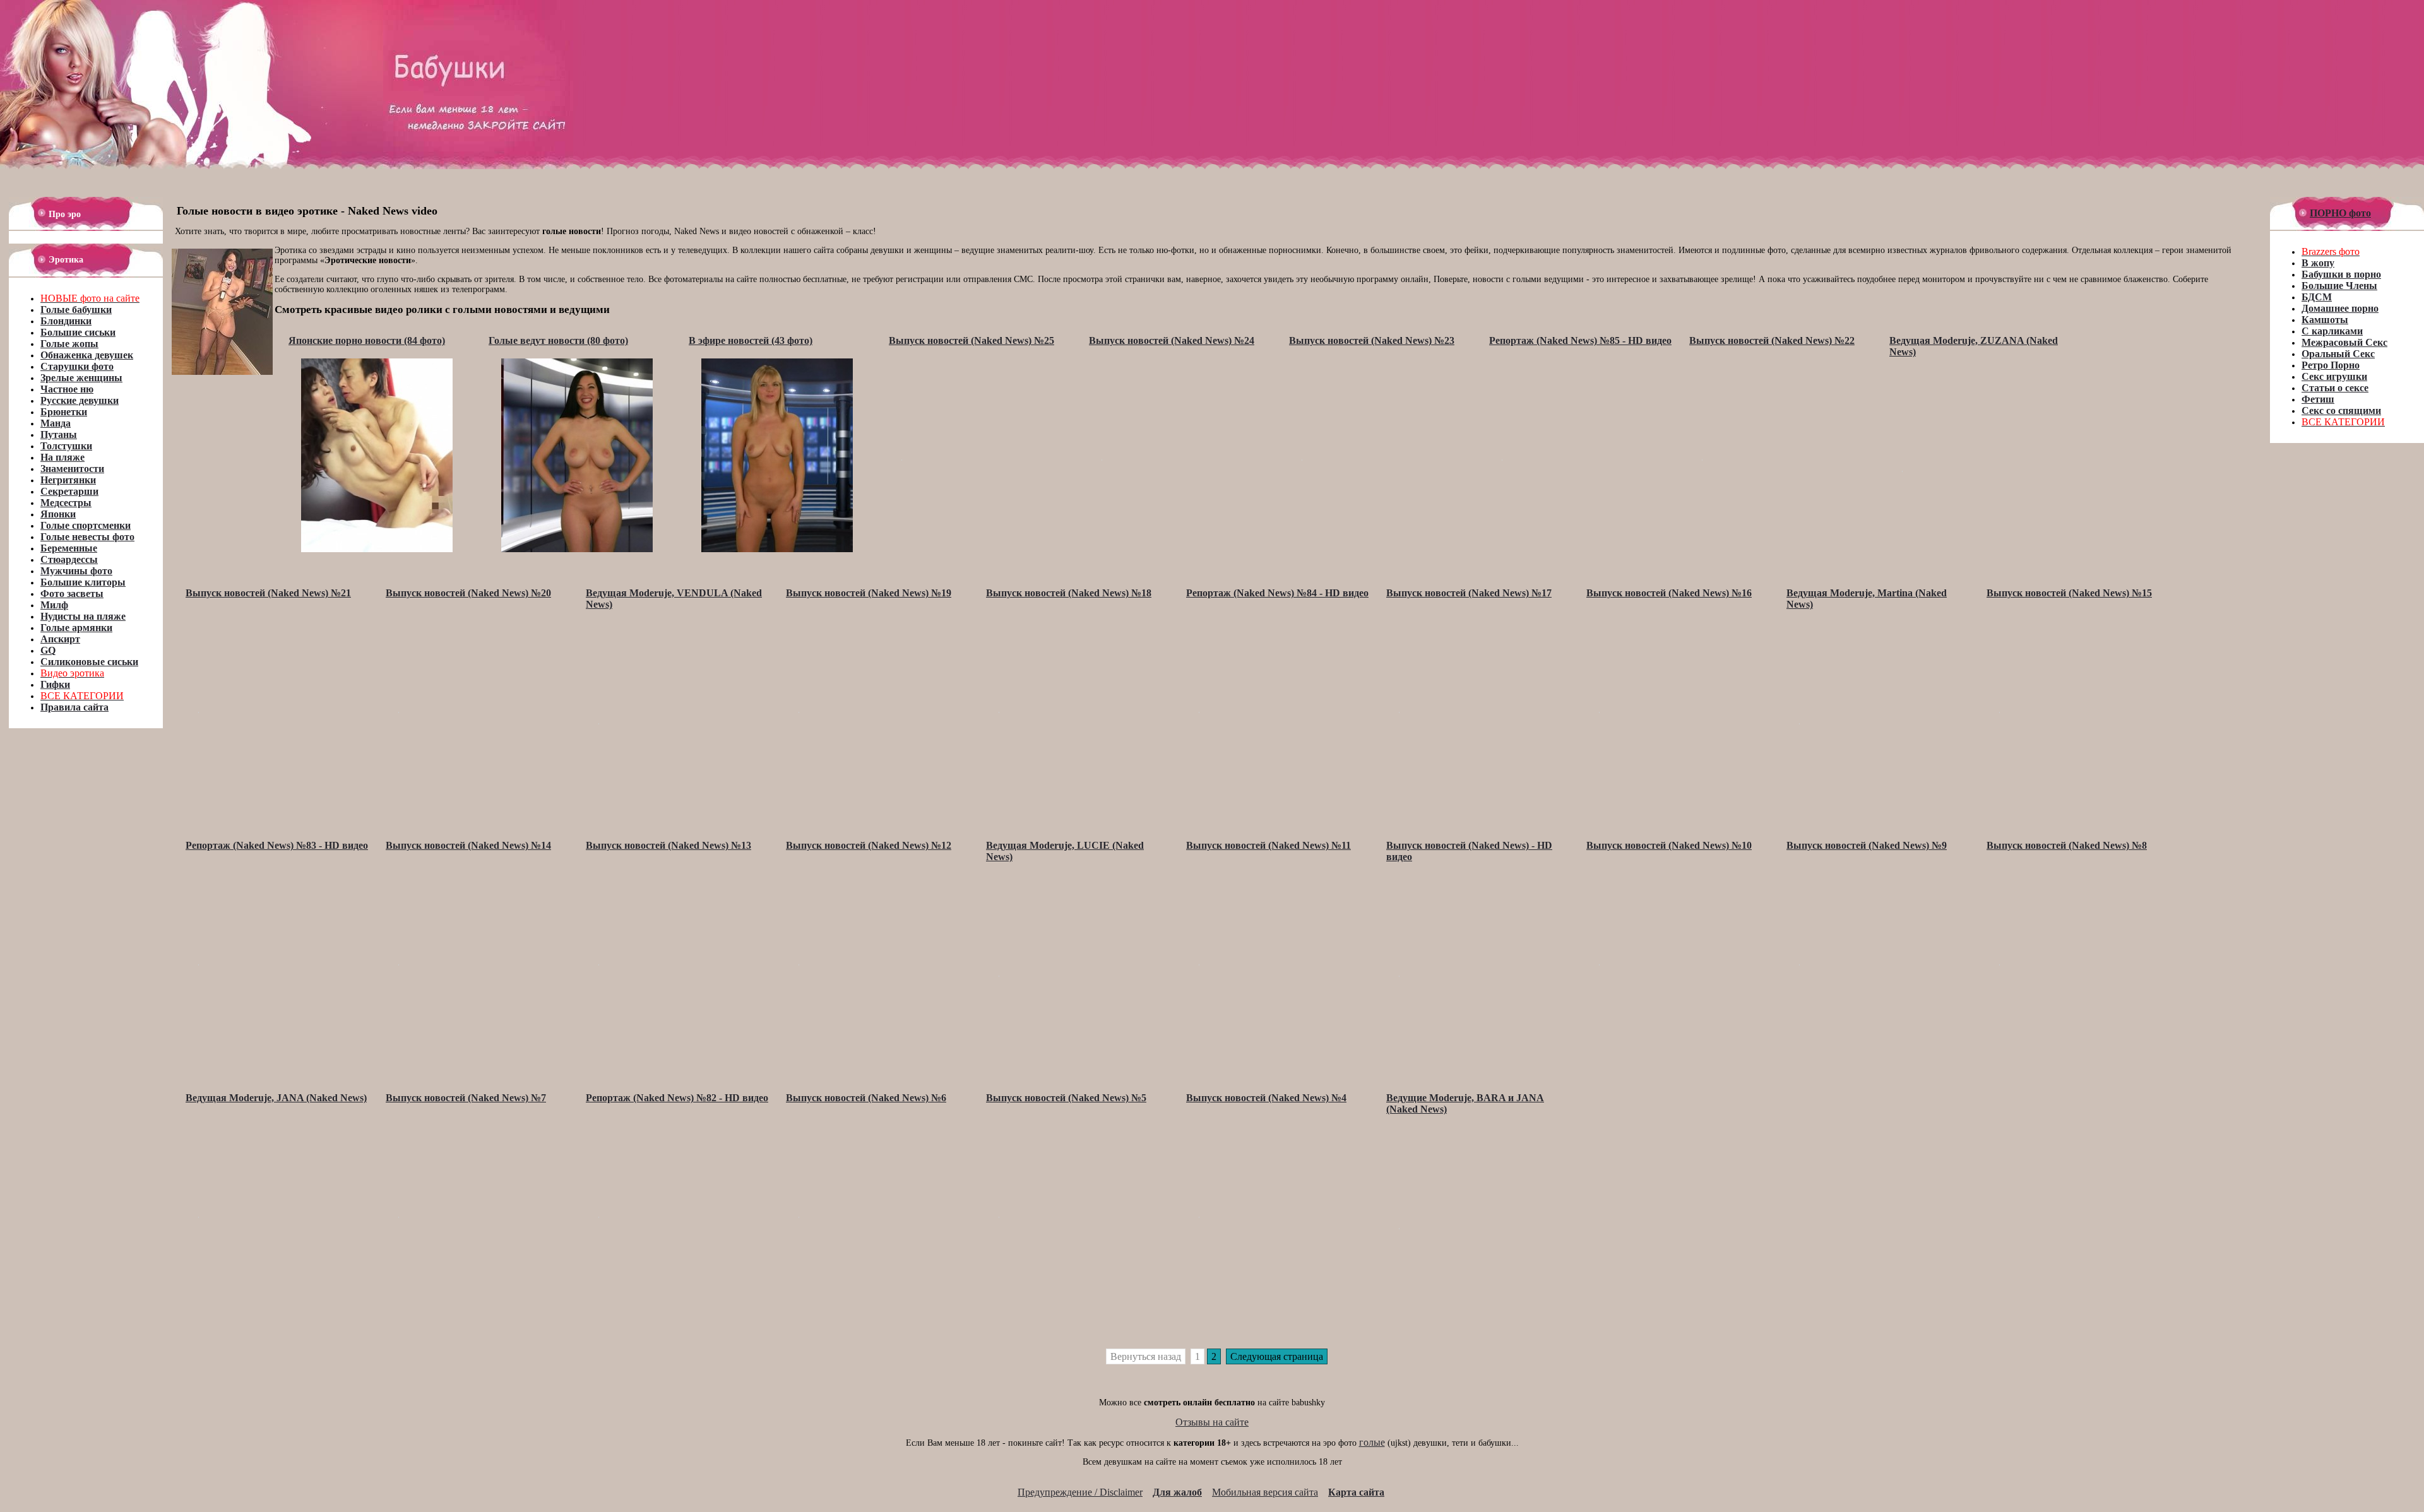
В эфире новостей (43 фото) (751, 340)
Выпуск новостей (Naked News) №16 (1669, 593)
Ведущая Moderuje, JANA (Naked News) (276, 1098)
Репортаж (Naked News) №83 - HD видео (277, 845)
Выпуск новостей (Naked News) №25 (971, 340)
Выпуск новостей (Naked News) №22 (1772, 340)
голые (1372, 1442)
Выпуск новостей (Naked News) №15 (2069, 593)
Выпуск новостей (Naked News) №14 (468, 845)
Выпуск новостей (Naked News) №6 (866, 1098)
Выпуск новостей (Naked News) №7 (466, 1098)
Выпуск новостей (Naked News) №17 (1469, 593)
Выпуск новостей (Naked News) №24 (1172, 340)
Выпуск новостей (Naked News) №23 (1372, 340)
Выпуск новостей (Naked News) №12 (869, 845)
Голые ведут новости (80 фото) (558, 340)
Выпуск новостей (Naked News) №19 (869, 593)
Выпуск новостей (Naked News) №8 (2067, 845)
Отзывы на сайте (1212, 1422)
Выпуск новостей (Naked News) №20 (468, 593)
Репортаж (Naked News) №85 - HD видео (1580, 340)
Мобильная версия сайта (1265, 1492)
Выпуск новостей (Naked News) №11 (1268, 845)
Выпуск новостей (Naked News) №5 (1066, 1098)
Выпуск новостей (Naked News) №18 (1069, 593)
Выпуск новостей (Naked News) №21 (268, 593)
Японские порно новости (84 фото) (367, 340)
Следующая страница (1277, 1356)
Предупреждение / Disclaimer (1080, 1492)
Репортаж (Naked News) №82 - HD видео (677, 1098)
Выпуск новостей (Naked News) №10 (1669, 845)
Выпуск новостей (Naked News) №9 (1867, 845)
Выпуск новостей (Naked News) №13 (668, 845)
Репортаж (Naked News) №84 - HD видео (1277, 593)
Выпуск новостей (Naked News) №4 (1266, 1098)
